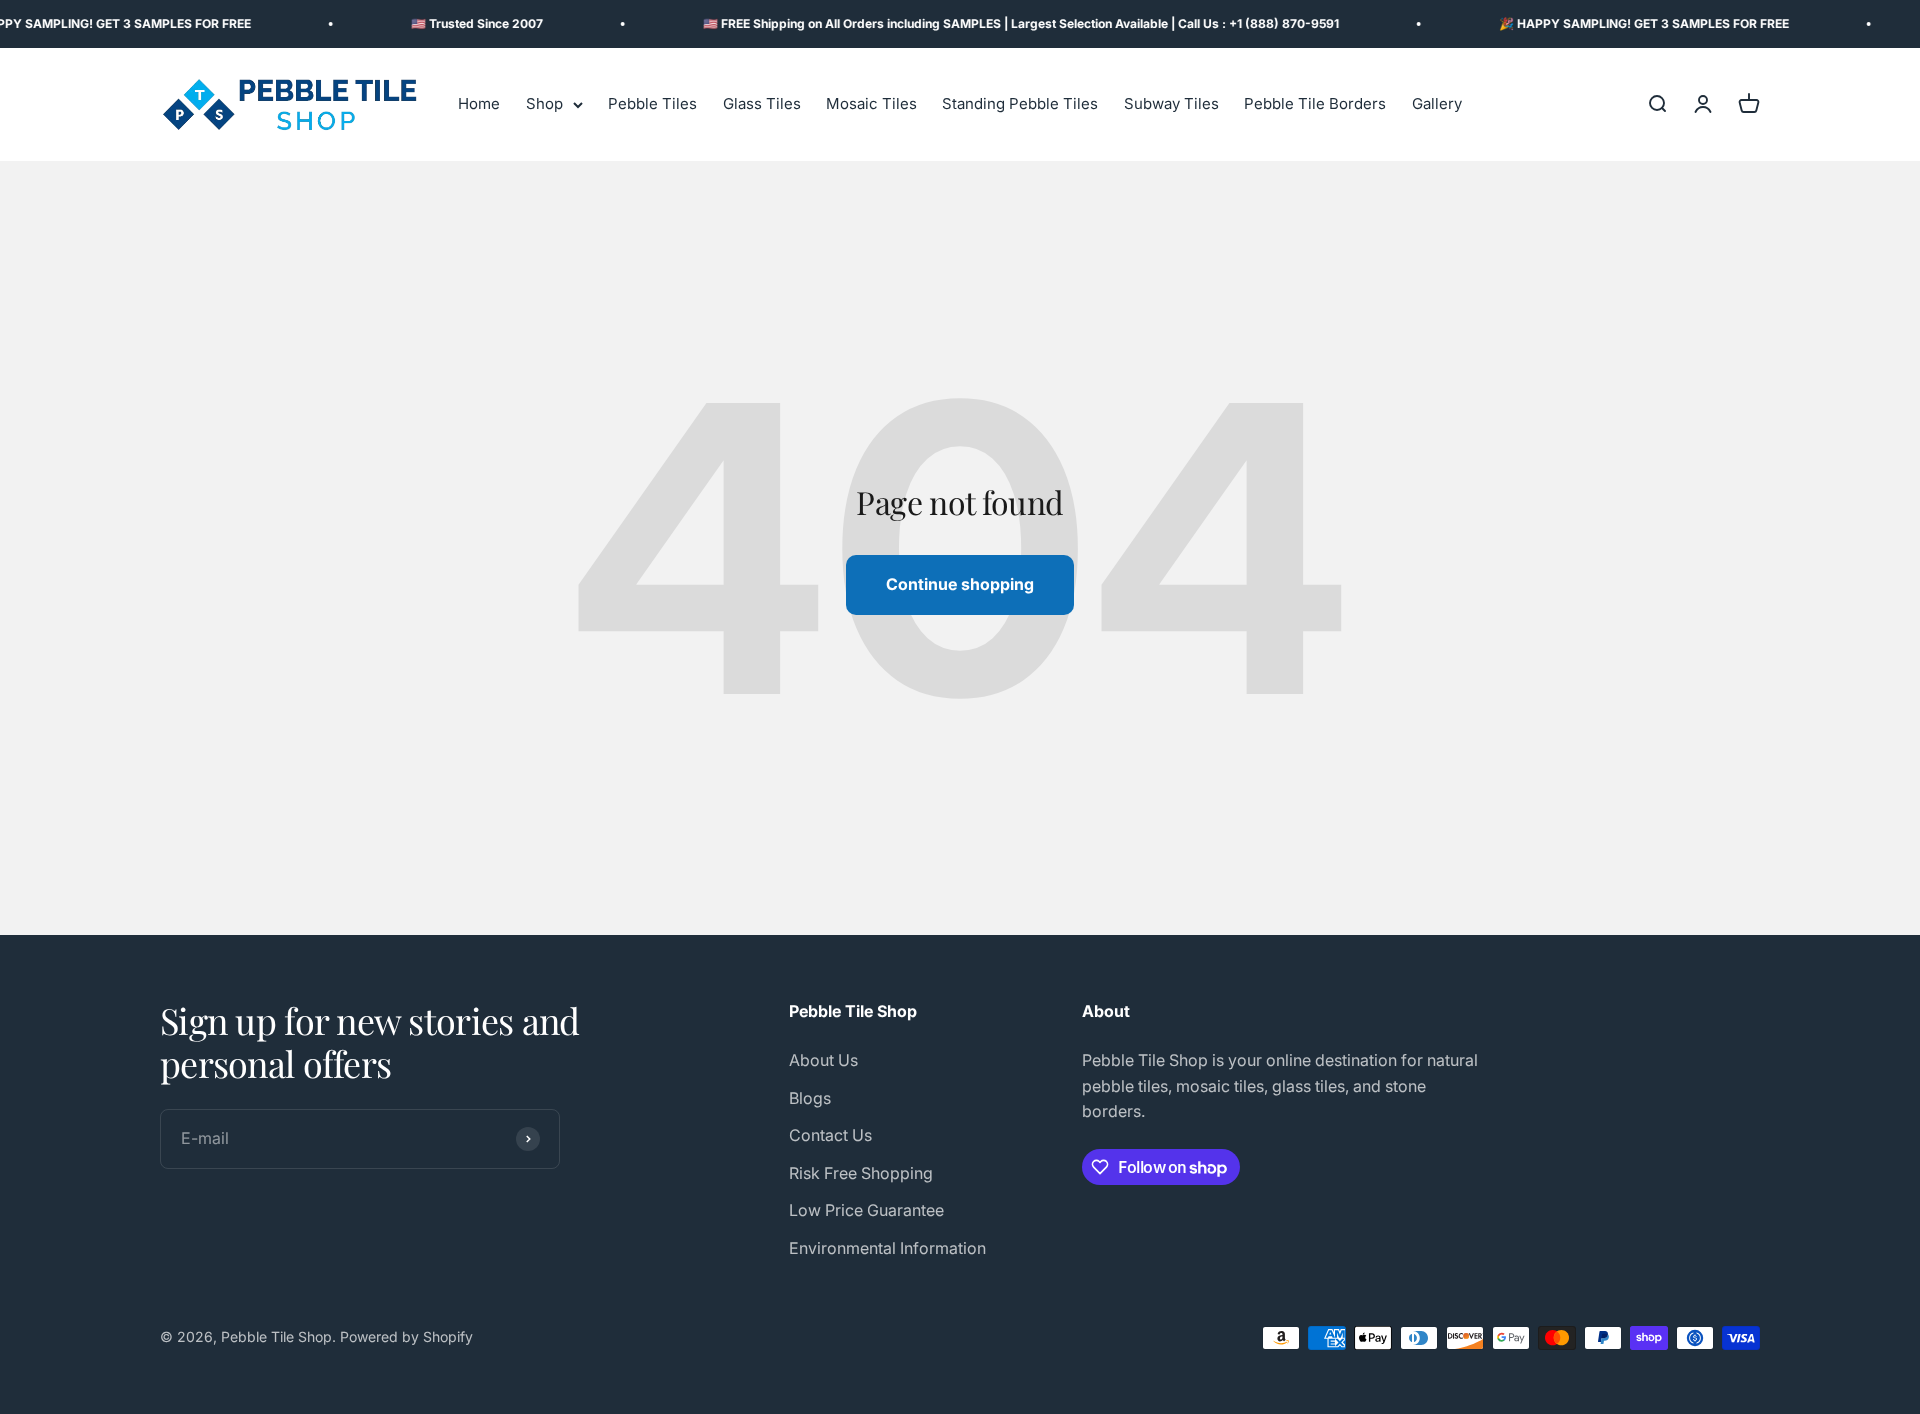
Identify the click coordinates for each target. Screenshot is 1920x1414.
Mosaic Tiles (871, 104)
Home (479, 104)
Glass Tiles (762, 104)
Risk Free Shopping (861, 1173)
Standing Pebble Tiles (1020, 104)
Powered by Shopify (406, 1336)
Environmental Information (887, 1248)
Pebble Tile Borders (1315, 104)
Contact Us (830, 1135)
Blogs (810, 1098)
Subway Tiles (1171, 104)
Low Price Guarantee (866, 1210)
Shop (544, 104)
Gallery (1437, 104)
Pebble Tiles (652, 104)
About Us (823, 1060)
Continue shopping (960, 584)
